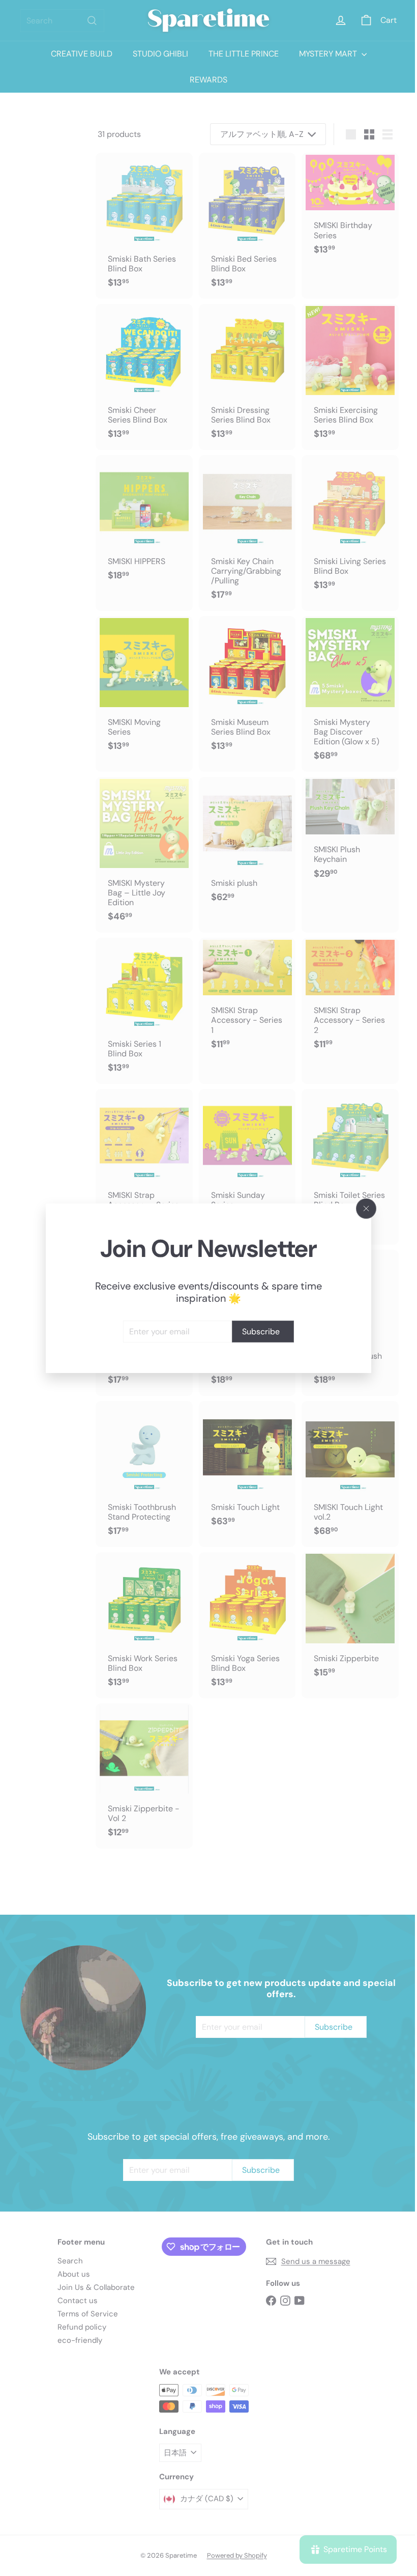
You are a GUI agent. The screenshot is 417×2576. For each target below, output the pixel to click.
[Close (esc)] (363, 1209)
